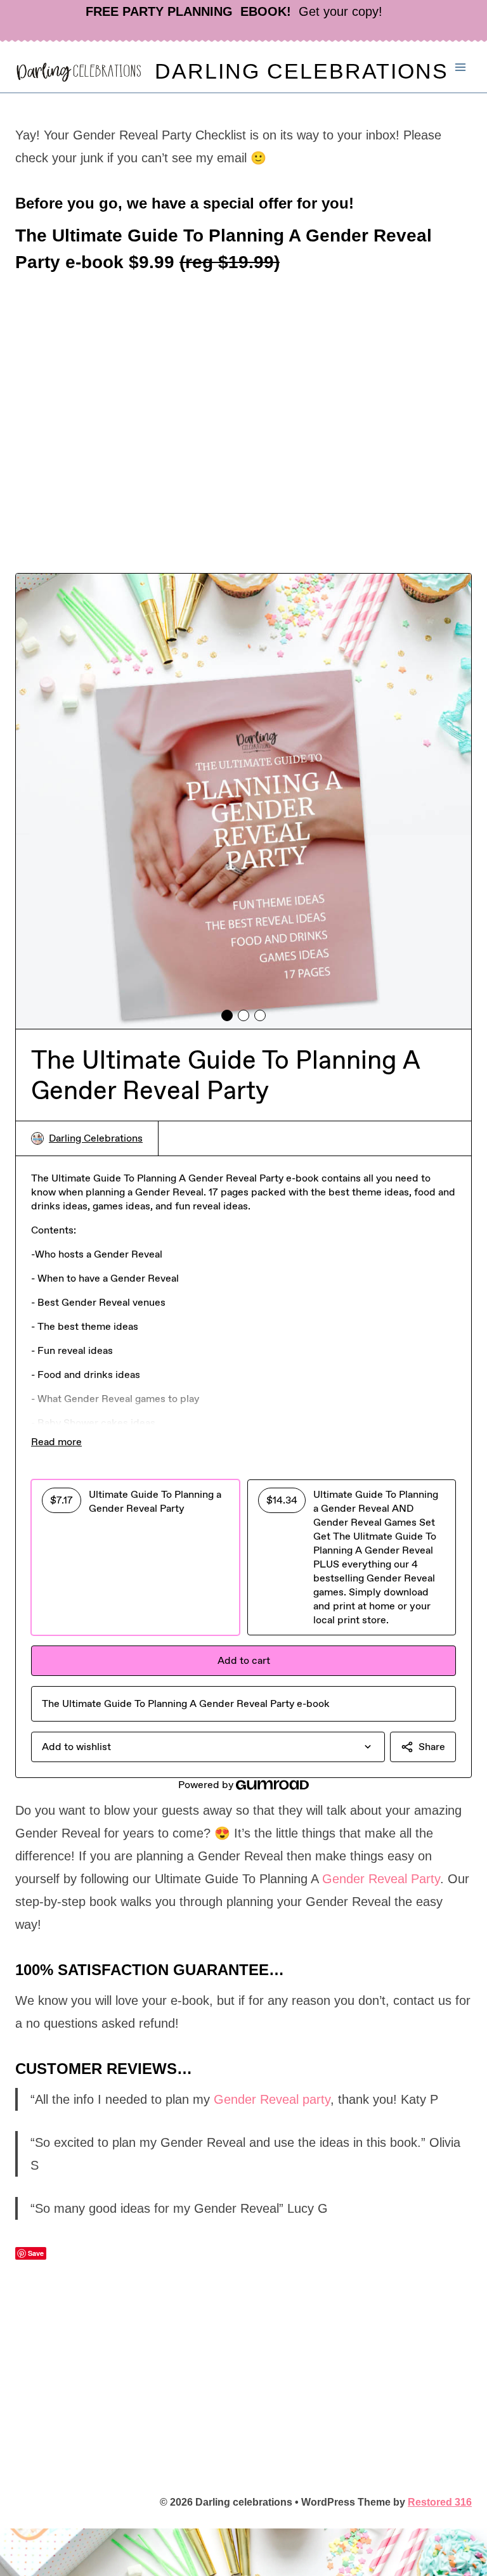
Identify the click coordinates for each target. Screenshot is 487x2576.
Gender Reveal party (272, 2099)
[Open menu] (460, 67)
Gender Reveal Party (381, 1879)
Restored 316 (440, 2502)
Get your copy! (234, 11)
